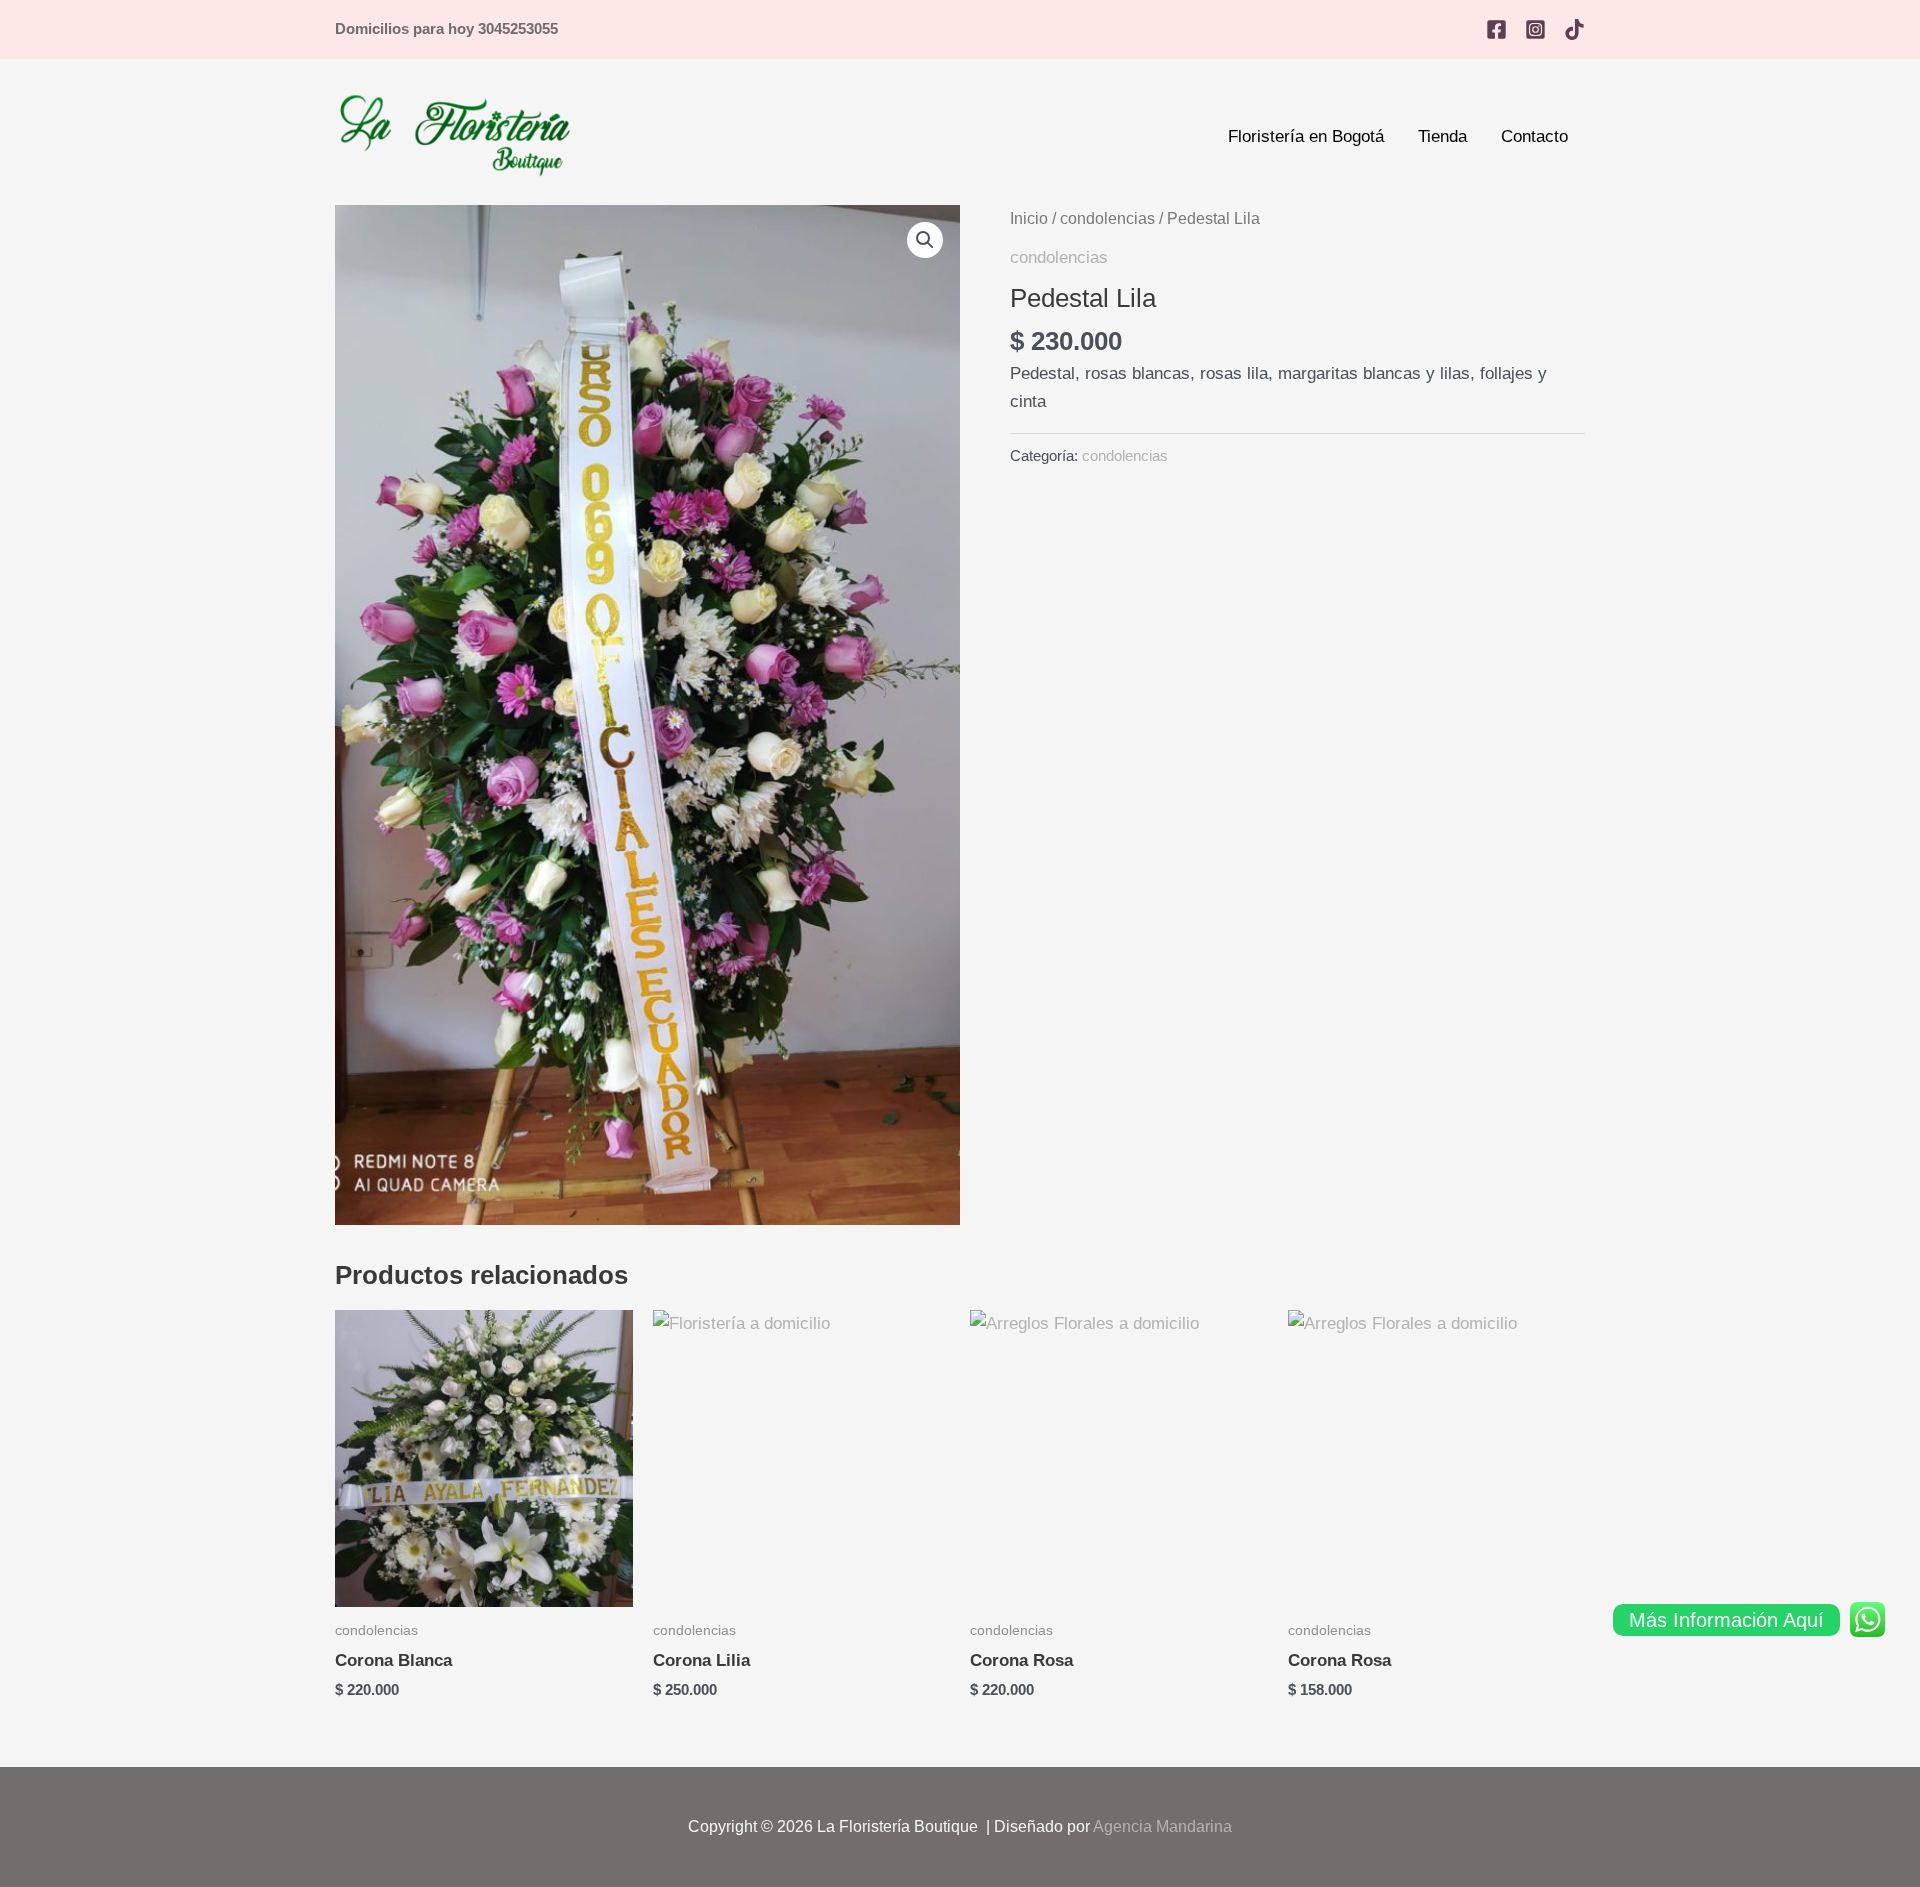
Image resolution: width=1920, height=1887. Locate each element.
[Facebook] (1496, 29)
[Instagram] (1535, 29)
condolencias (1107, 218)
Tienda (1442, 136)
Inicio (1029, 218)
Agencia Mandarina (1162, 1826)
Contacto (1534, 136)
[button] (925, 240)
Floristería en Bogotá (1306, 136)
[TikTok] (1574, 29)
